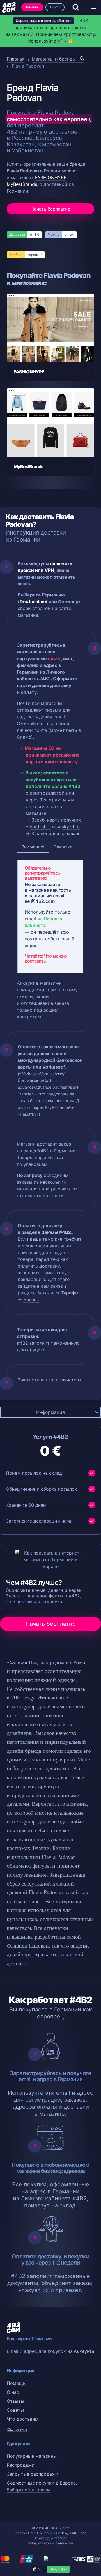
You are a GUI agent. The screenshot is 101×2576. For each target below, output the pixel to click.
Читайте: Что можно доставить (46, 958)
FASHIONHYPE (51, 177)
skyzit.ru (71, 827)
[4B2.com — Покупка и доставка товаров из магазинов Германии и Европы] (9, 7)
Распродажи (21, 2465)
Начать (32, 7)
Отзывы (15, 2401)
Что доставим (23, 2419)
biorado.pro (64, 2543)
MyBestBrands (22, 184)
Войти (55, 7)
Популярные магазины (32, 2456)
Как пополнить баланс (56, 833)
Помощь (16, 2383)
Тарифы (70, 1293)
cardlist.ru (40, 827)
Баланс (31, 1299)
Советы (15, 2410)
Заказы (45, 1293)
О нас (13, 2392)
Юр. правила (17, 2429)
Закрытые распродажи (33, 2474)
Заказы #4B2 (56, 1232)
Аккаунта (84, 2351)
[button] (94, 7)
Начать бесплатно (50, 209)
